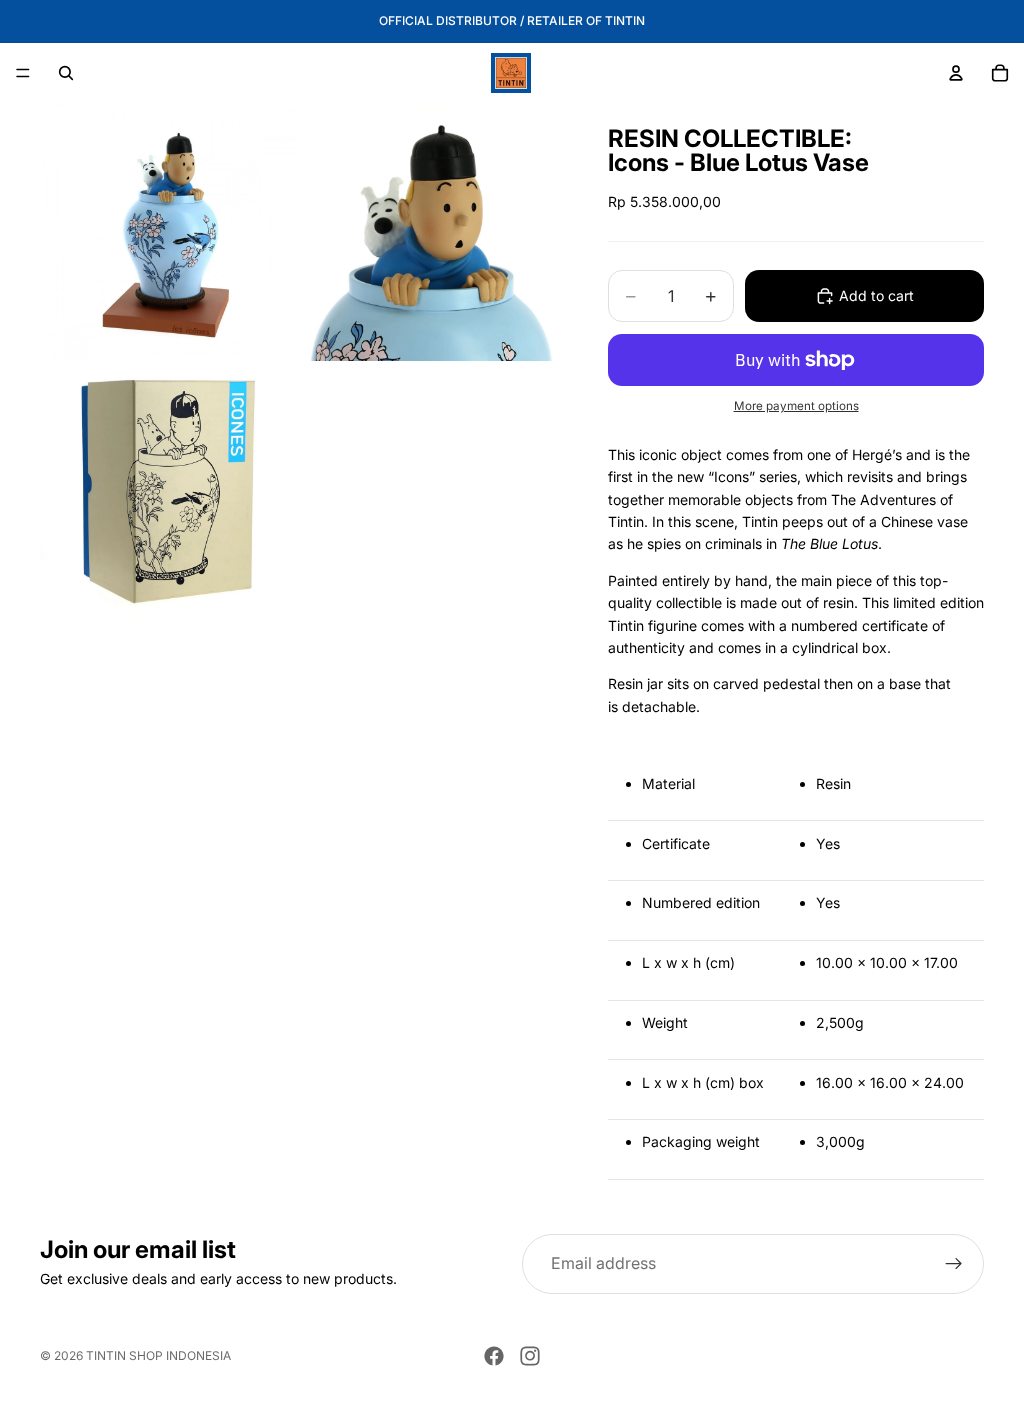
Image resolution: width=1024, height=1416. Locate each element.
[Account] (956, 73)
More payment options (796, 406)
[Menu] (23, 73)
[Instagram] (530, 1356)
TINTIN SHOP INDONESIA (158, 1355)
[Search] (66, 73)
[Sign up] (954, 1264)
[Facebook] (494, 1356)
